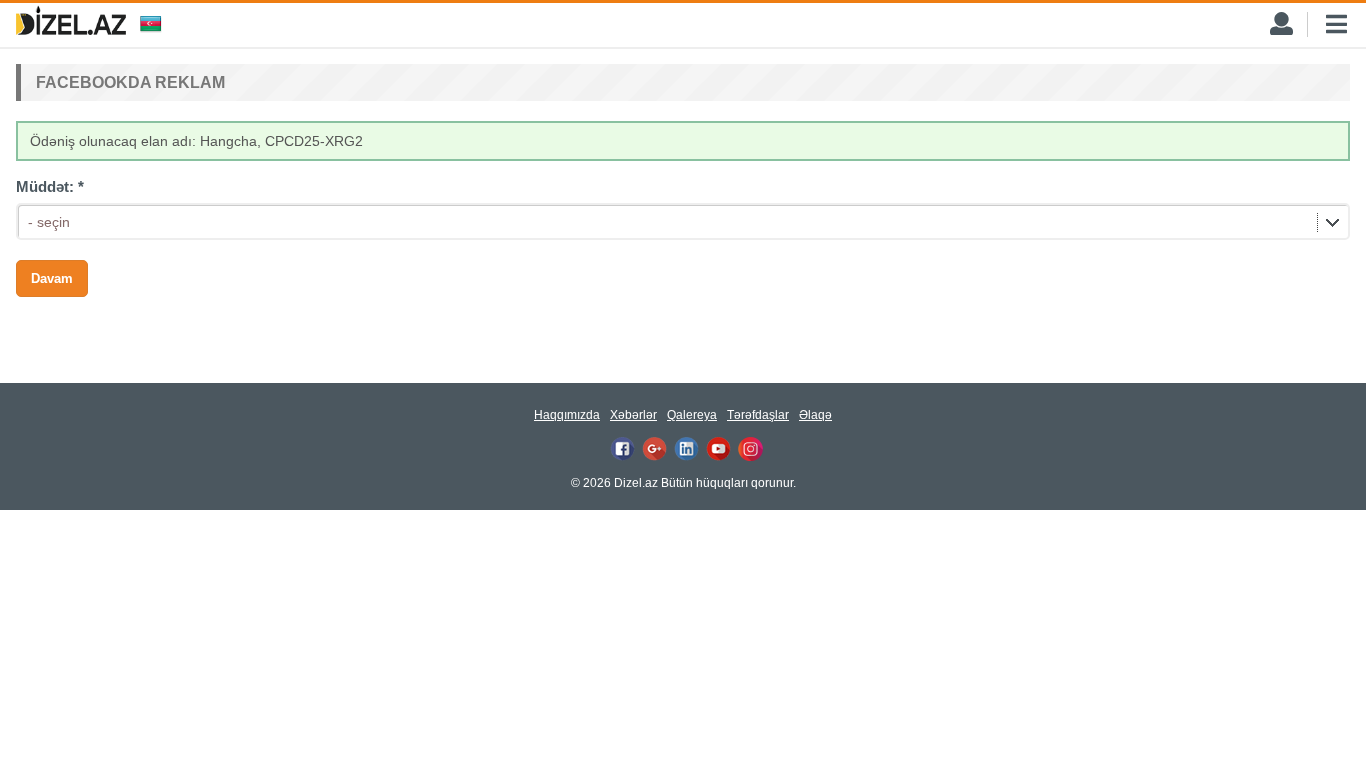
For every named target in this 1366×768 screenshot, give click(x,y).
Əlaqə (815, 415)
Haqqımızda (567, 415)
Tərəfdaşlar (758, 415)
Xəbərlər (633, 415)
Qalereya (692, 415)
